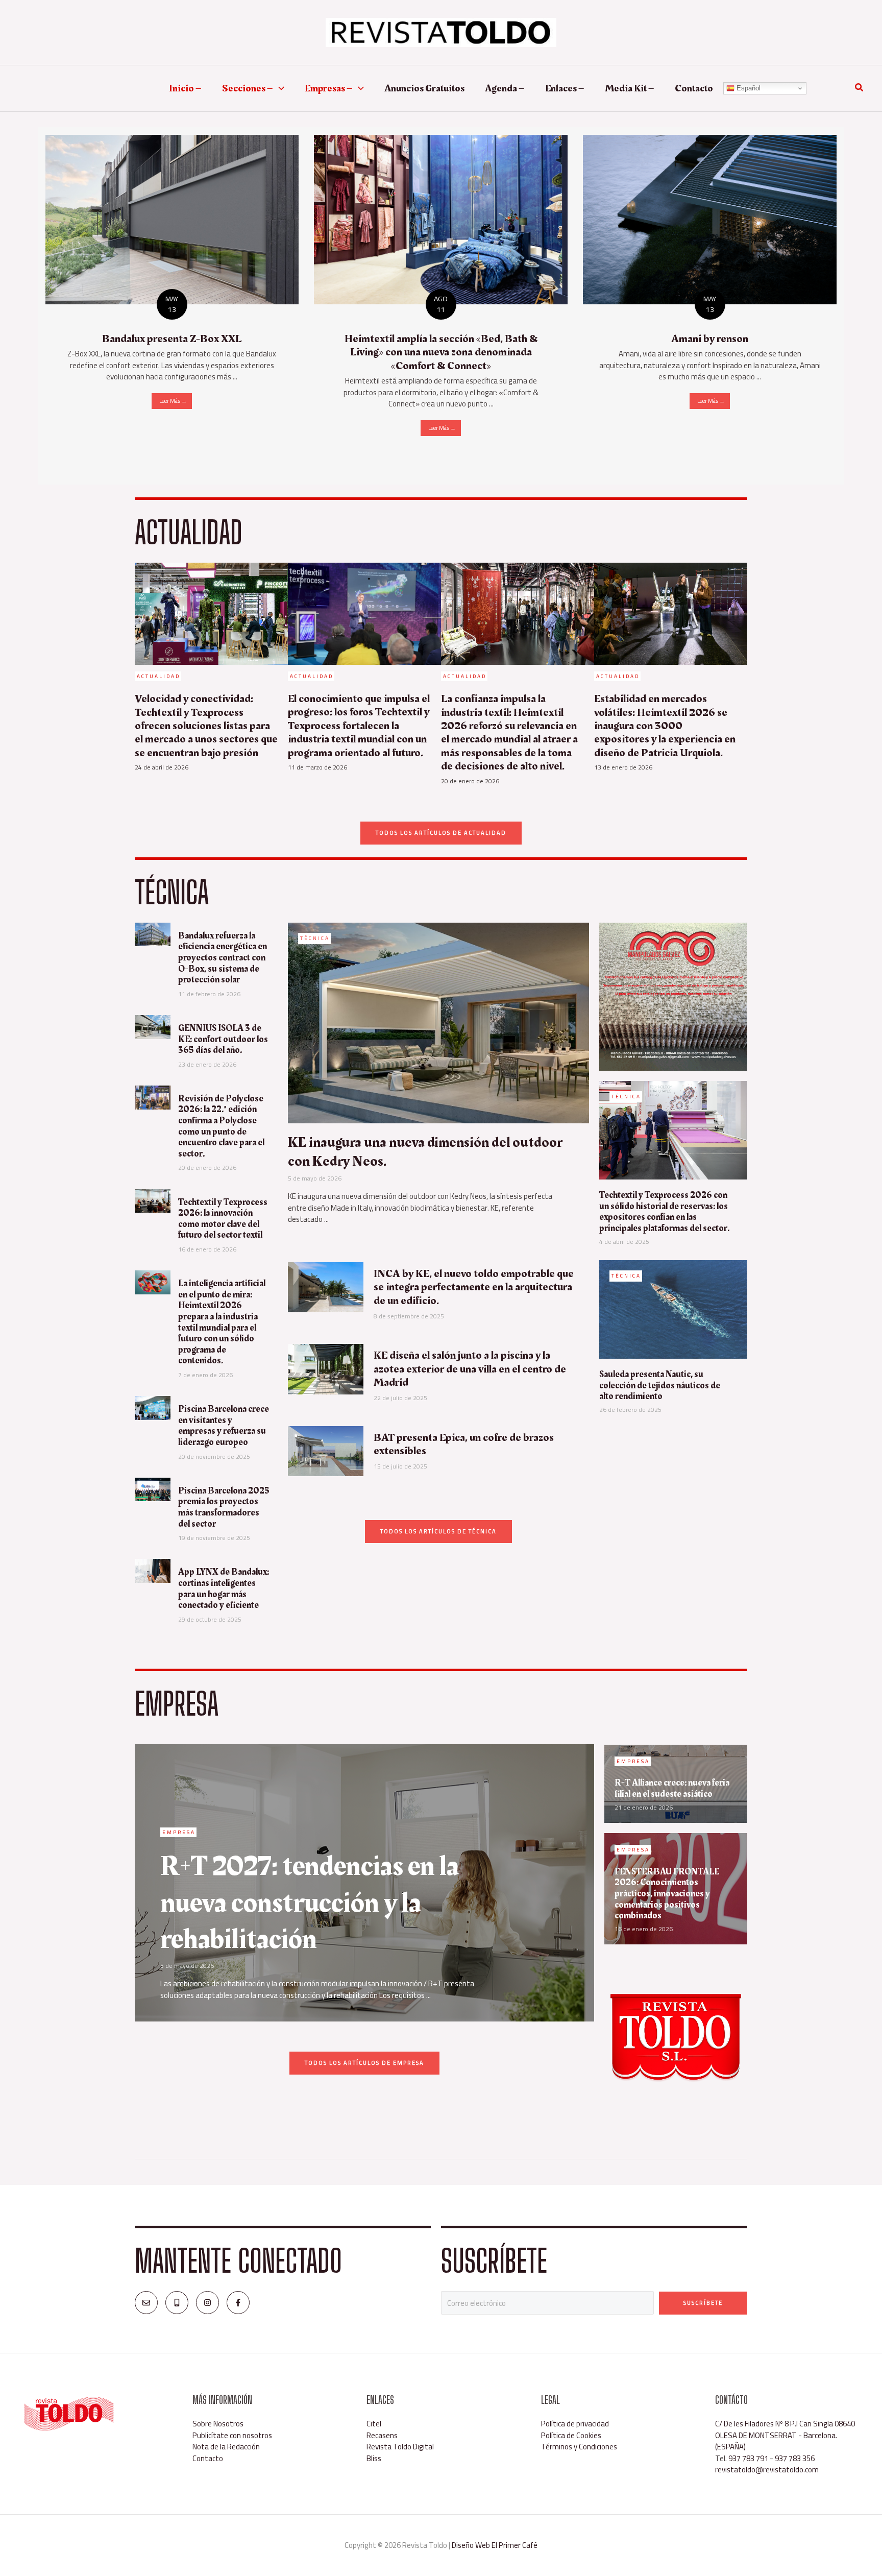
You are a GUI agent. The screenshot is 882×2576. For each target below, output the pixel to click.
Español (748, 88)
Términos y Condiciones (579, 2447)
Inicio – (185, 88)
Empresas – (329, 88)
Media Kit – (630, 88)
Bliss (374, 2458)
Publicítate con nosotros (232, 2435)
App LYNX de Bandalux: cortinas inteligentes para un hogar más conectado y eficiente (224, 1588)
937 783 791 (748, 2458)
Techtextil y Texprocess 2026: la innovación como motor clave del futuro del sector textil (223, 1219)
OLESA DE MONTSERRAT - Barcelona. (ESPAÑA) (776, 2441)
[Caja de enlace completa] (172, 279)
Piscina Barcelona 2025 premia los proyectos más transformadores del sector (224, 1507)
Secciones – (248, 88)
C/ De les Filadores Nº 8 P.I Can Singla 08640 (785, 2424)
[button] (279, 88)
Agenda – (505, 88)
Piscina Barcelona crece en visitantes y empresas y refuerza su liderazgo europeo (224, 1426)
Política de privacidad (575, 2424)
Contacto (694, 88)
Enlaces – (565, 88)
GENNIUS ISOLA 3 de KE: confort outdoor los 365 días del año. (223, 1039)
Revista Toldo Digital (400, 2447)
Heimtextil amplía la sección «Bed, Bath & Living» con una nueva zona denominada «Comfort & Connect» (441, 352)
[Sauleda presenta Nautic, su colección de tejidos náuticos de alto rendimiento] (673, 1308)
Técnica (315, 938)
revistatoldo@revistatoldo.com (767, 2470)
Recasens (382, 2435)
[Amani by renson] (710, 219)
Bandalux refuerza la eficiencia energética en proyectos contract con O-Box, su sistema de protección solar (223, 958)
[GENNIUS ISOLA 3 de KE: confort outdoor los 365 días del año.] (153, 1026)
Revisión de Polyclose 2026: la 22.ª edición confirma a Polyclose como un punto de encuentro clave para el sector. (221, 1126)
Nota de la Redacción (226, 2447)
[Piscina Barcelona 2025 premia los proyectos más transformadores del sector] (153, 1489)
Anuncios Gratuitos (424, 88)
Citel (374, 2424)
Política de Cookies (571, 2435)
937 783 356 (795, 2458)
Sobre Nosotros (218, 2424)
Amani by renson (710, 339)
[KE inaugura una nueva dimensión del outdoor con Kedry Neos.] (438, 1022)
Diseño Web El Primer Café (495, 2545)
